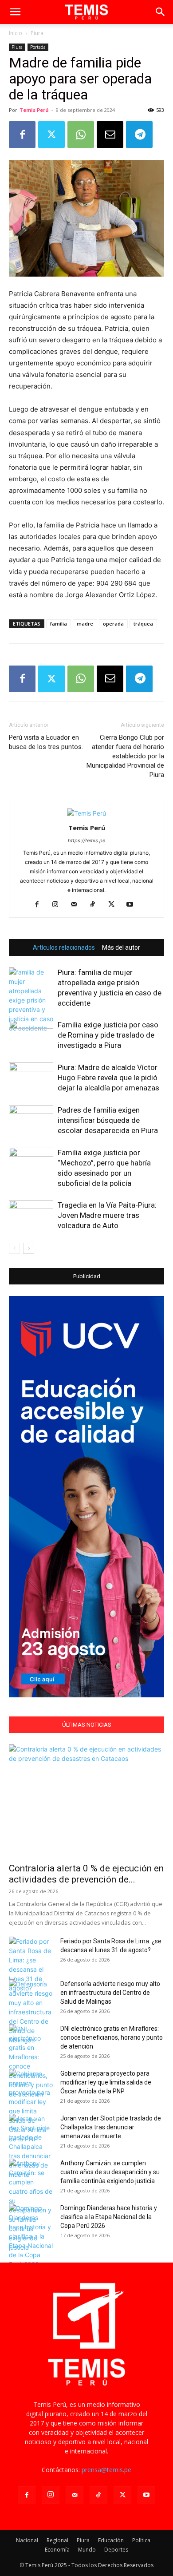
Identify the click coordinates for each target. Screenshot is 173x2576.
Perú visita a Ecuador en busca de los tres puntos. (46, 742)
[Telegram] (139, 135)
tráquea (143, 624)
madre (85, 624)
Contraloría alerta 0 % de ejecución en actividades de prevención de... (86, 1874)
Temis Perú (34, 110)
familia (59, 624)
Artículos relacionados (64, 947)
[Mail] (77, 905)
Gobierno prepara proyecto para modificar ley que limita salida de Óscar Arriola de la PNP (106, 2082)
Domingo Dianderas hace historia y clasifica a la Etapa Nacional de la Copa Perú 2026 (109, 2217)
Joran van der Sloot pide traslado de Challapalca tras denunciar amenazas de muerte (111, 2127)
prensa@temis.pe (106, 2470)
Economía (57, 2550)
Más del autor (121, 947)
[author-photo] (86, 813)
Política (141, 2540)
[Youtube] (133, 905)
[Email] (110, 135)
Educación (111, 2540)
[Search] (161, 12)
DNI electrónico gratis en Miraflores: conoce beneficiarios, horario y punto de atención (112, 2037)
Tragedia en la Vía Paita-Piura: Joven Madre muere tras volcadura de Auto (107, 1215)
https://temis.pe (86, 840)
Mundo (87, 2550)
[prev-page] (14, 1248)
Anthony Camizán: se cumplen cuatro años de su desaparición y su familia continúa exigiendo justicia (110, 2172)
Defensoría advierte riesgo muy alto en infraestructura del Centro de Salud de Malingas (110, 1993)
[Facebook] (22, 135)
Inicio (16, 33)
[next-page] (29, 1248)
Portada (38, 47)
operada (113, 624)
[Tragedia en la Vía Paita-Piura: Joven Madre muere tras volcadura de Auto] (31, 1215)
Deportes (116, 2550)
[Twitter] (51, 135)
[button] (15, 12)
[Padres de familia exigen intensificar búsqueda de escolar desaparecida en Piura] (31, 1120)
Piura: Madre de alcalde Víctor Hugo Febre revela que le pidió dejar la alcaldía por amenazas (108, 1078)
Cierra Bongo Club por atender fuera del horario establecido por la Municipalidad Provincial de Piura (125, 756)
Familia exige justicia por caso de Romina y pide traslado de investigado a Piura (108, 1035)
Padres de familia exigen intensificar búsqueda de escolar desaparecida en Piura (108, 1120)
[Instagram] (59, 905)
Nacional (27, 2540)
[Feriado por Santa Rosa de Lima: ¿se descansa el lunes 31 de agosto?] (31, 1965)
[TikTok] (96, 905)
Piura (37, 33)
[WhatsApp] (81, 135)
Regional (57, 2540)
